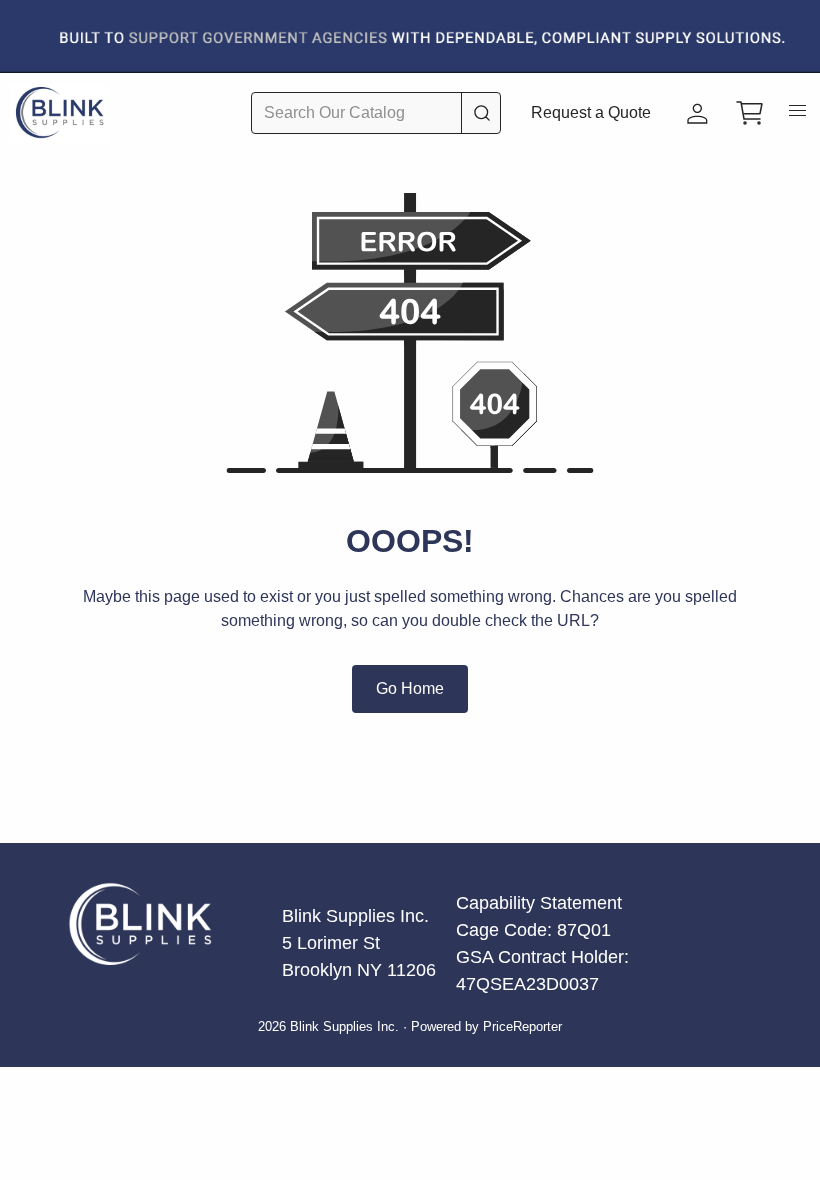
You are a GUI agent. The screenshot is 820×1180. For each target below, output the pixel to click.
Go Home (410, 688)
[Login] (697, 113)
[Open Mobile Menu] (798, 116)
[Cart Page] (750, 113)
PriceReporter (522, 1027)
